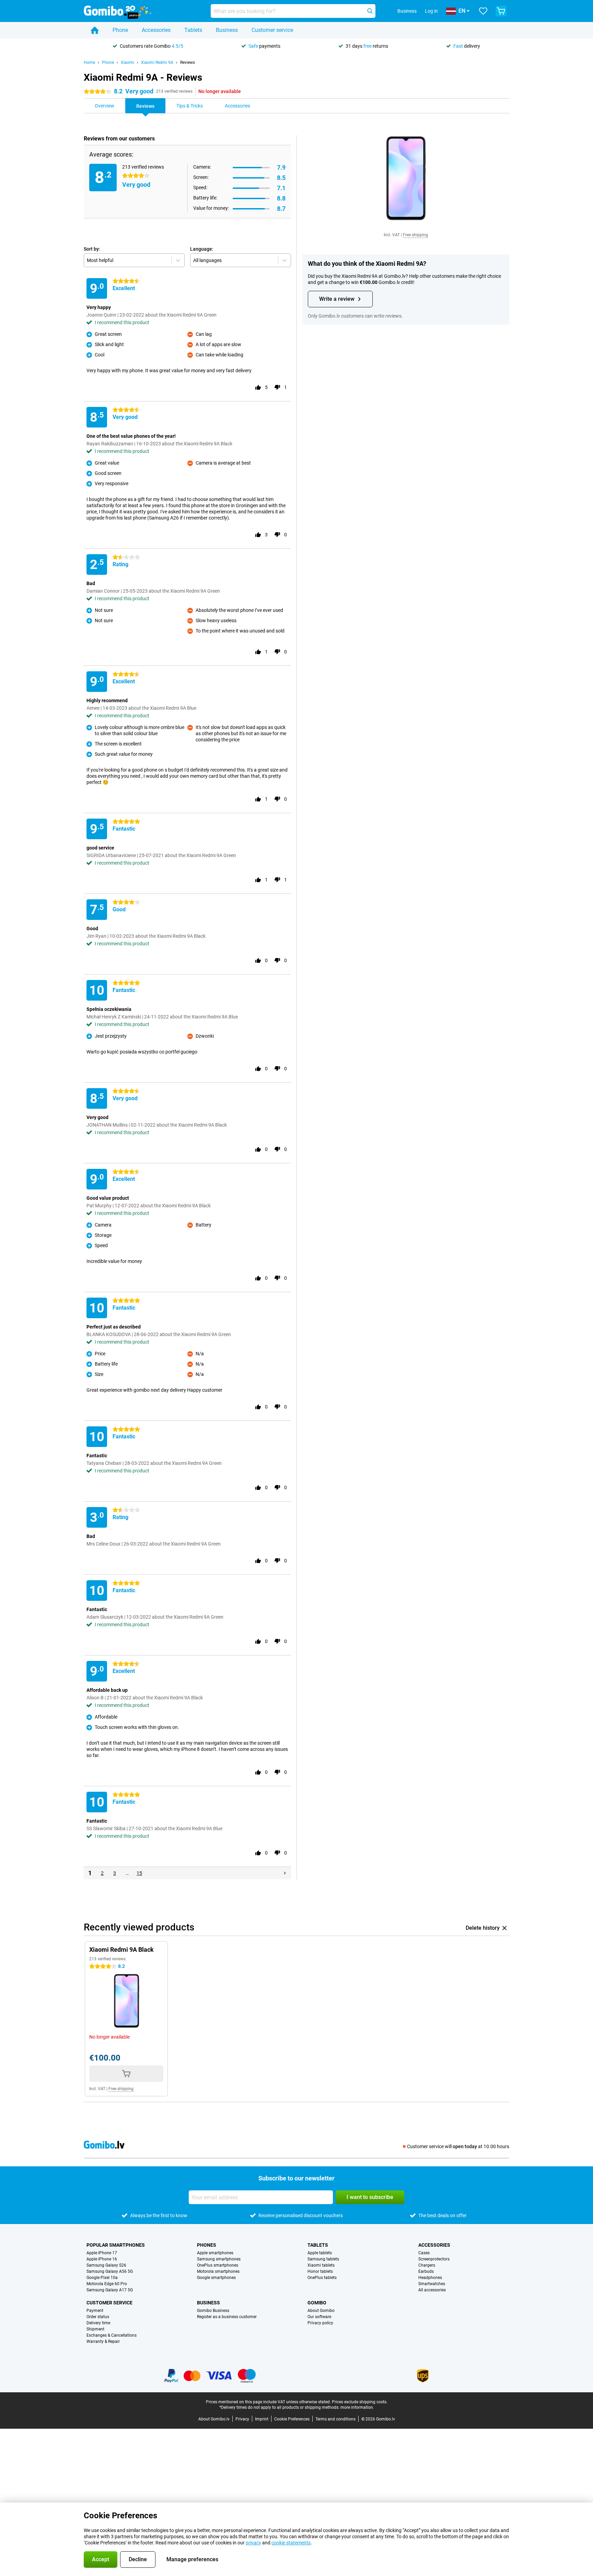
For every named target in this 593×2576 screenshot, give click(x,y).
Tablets (193, 30)
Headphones (430, 2278)
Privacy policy (320, 2323)
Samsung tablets (323, 2259)
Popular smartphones (116, 2245)
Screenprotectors (434, 2259)
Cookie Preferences (292, 2419)
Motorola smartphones (218, 2271)
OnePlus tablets (322, 2278)
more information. (357, 2407)
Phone (120, 30)
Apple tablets (320, 2253)
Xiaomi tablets (321, 2265)
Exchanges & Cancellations (112, 2335)
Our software (319, 2317)
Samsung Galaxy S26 (106, 2265)
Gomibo (317, 2303)
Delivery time (98, 2323)
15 (139, 1873)
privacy (253, 2543)
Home (89, 62)
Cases (424, 2253)
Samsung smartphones (219, 2259)
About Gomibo (321, 2311)
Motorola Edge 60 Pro (107, 2284)
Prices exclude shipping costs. (360, 2402)
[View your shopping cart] (501, 11)
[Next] (285, 1873)
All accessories (432, 2290)
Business (227, 30)
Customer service (272, 30)
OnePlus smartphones (218, 2265)
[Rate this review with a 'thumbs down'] (277, 387)
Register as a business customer (227, 2317)
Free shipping (415, 235)
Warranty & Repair (103, 2341)
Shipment (95, 2329)
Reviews (188, 62)
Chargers (427, 2265)
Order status (98, 2317)
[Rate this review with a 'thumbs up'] (258, 387)
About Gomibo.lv (214, 2419)
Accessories (156, 30)
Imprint (262, 2419)
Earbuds (426, 2271)
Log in (431, 11)
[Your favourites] (483, 11)
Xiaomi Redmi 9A (157, 62)
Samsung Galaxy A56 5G (110, 2271)
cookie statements (291, 2543)
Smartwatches (432, 2284)
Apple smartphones (215, 2253)
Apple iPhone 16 (102, 2259)
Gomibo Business (213, 2311)
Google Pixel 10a (102, 2278)
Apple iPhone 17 (102, 2253)
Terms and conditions (335, 2419)
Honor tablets (320, 2271)
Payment (95, 2311)
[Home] (95, 30)
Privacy (242, 2419)
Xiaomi (127, 62)
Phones (207, 2245)
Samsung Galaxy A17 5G (110, 2290)
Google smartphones (216, 2278)
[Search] (370, 11)
